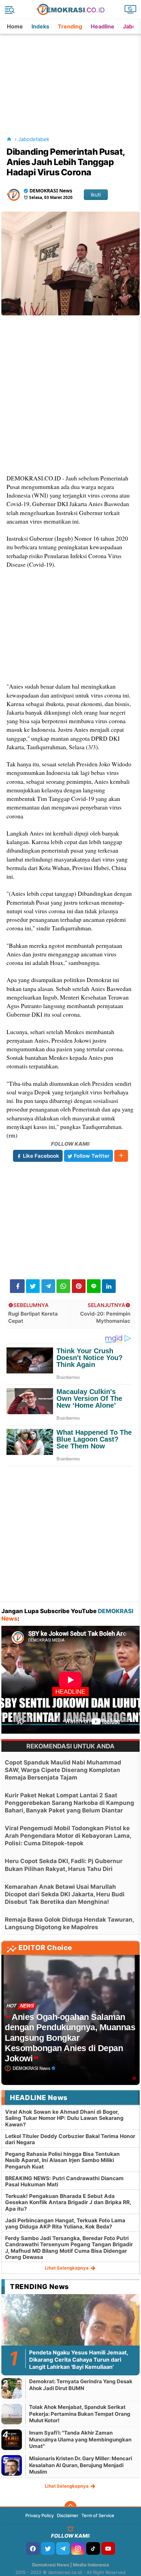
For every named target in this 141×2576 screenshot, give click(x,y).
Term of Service (98, 2515)
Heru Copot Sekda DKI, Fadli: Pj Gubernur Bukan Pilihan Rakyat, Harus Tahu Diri (64, 1865)
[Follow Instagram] (78, 2548)
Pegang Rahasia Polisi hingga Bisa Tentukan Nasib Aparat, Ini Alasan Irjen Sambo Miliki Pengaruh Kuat (62, 2160)
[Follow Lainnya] (121, 1156)
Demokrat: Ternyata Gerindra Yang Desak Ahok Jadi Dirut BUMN (81, 2385)
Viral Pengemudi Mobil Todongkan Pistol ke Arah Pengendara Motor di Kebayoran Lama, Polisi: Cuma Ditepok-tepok (68, 1836)
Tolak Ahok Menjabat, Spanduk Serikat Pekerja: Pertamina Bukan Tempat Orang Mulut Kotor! (80, 2414)
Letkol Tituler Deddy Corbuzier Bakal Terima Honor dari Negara (70, 2139)
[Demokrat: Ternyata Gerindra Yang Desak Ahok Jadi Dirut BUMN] (12, 2388)
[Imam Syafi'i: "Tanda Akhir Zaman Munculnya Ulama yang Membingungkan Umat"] (12, 2440)
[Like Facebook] (33, 2548)
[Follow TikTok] (93, 2548)
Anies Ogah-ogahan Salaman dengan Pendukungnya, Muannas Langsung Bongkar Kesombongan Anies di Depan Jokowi (70, 2038)
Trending (70, 26)
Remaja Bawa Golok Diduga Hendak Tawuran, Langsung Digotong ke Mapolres (69, 1923)
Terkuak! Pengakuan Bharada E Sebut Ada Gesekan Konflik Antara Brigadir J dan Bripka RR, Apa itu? (68, 2202)
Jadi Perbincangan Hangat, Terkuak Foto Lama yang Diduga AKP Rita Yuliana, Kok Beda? (65, 2223)
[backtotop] (70, 2507)
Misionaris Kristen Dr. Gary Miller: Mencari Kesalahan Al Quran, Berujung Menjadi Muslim (81, 2465)
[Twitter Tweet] (33, 1286)
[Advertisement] (71, 77)
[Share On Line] (94, 1286)
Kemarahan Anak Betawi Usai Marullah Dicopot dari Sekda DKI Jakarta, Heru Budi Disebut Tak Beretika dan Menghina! (65, 1894)
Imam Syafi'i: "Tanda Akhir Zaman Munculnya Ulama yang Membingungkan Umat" (80, 2439)
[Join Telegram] (63, 2548)
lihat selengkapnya (67, 2268)
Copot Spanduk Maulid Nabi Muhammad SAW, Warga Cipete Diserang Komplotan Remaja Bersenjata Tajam (63, 1770)
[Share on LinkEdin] (109, 1286)
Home (15, 26)
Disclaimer (68, 2515)
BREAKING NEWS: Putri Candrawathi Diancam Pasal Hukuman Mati (64, 2181)
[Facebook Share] (17, 1286)
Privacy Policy (40, 2515)
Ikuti (96, 195)
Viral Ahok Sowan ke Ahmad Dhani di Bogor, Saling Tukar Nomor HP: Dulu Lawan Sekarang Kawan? (64, 2118)
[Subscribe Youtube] (108, 2548)
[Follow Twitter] (48, 2548)
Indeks (40, 26)
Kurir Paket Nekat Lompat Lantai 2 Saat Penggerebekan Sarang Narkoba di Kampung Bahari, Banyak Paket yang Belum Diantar (69, 1803)
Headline (102, 26)
